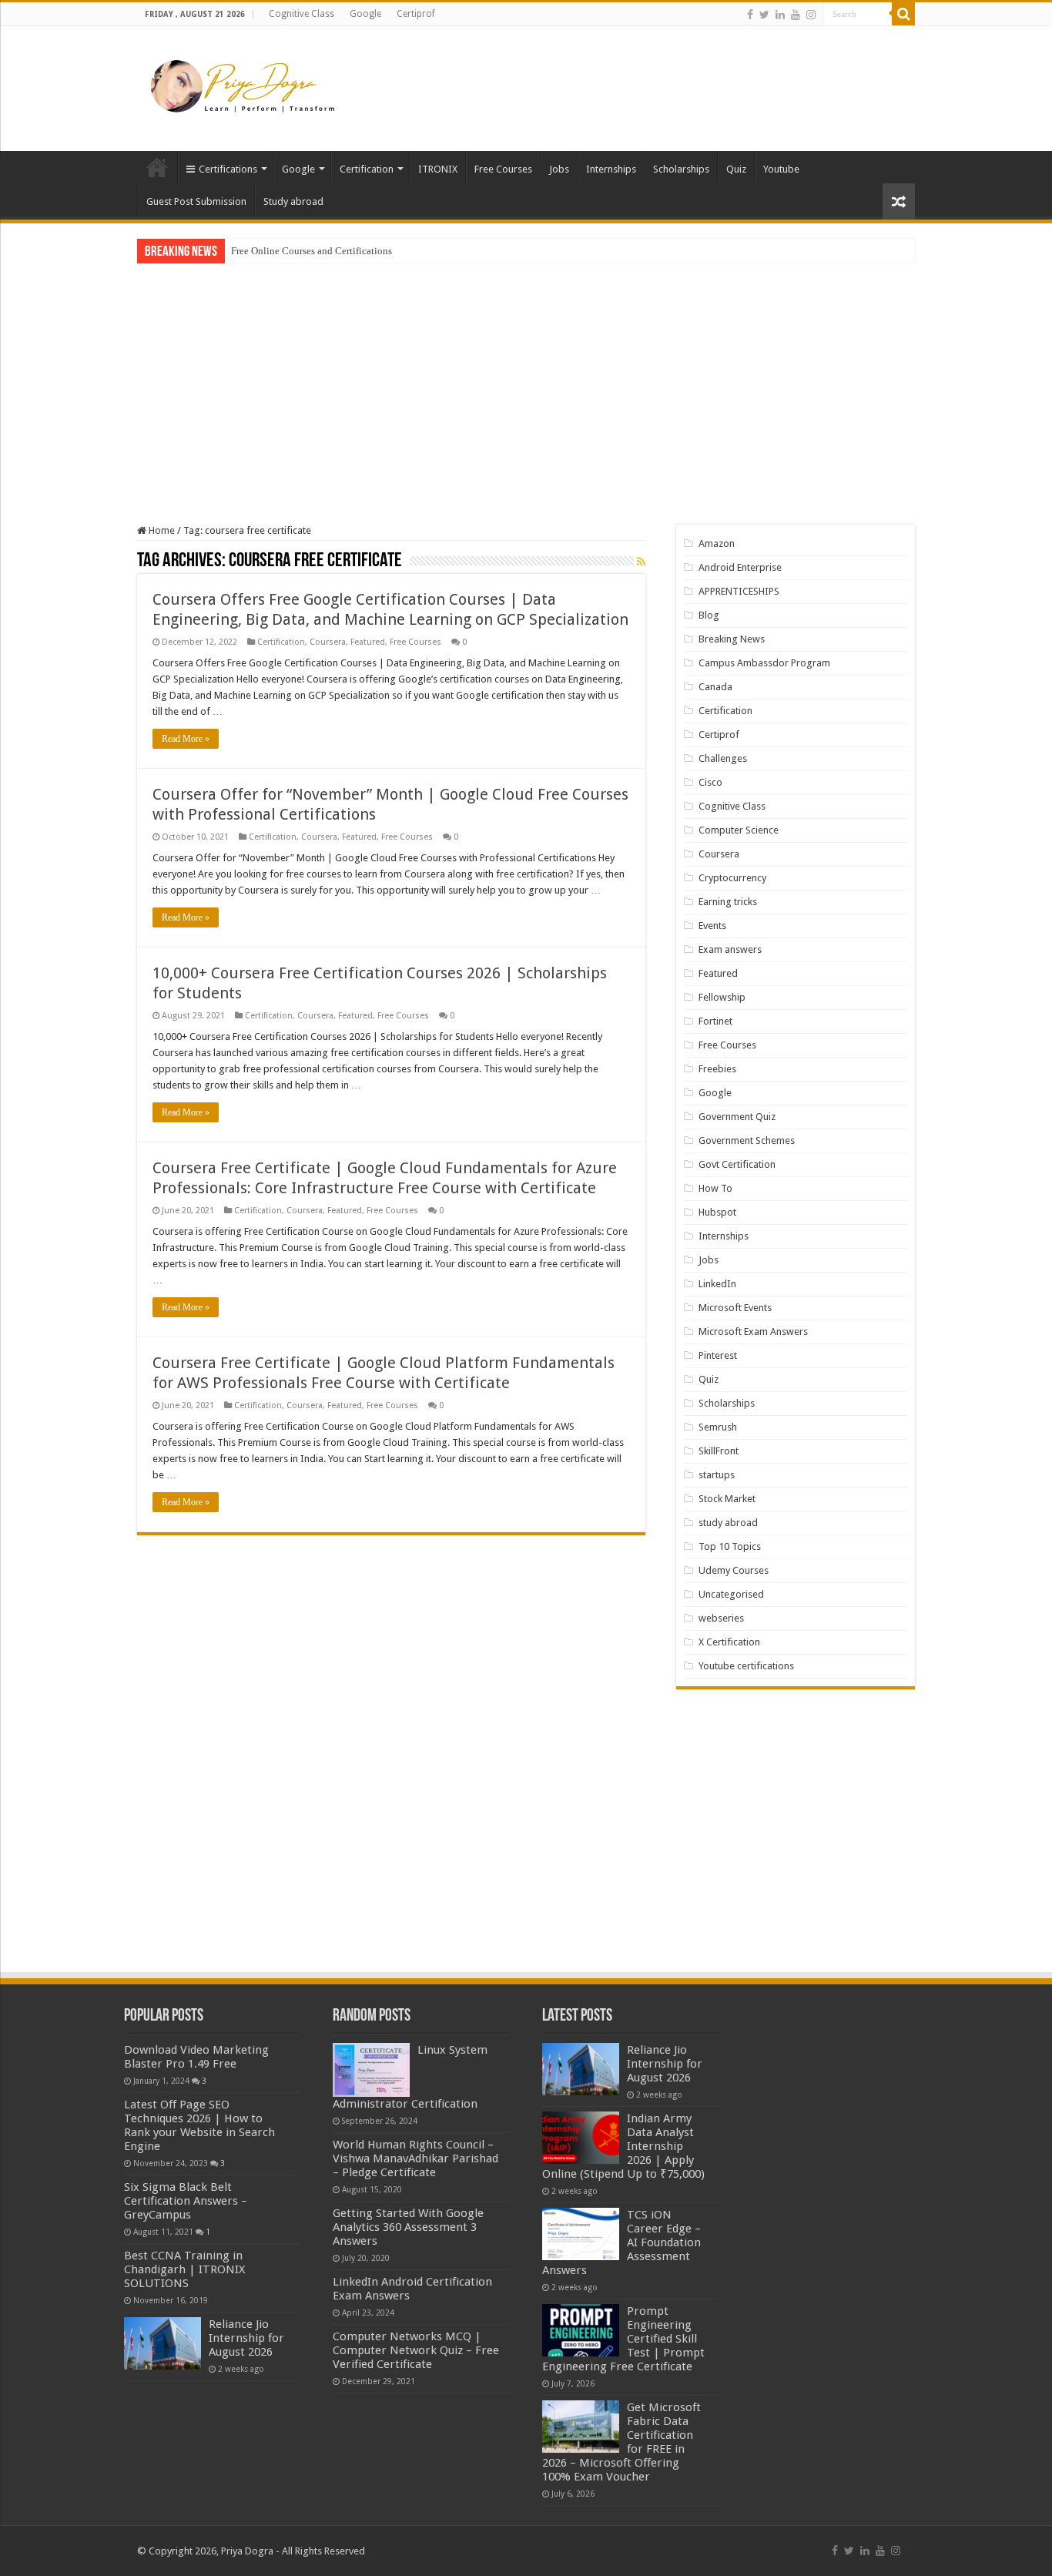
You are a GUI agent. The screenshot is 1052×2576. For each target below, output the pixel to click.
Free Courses (503, 169)
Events (712, 926)
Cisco (710, 782)
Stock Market (727, 1499)
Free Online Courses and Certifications (312, 251)
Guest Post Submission (196, 201)
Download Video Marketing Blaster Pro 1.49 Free (196, 2057)
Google (365, 14)
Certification (367, 169)
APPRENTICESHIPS (739, 591)
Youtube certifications (746, 1666)
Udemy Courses (734, 1570)
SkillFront (719, 1451)
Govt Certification (737, 1164)
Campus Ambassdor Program (764, 663)
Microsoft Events (735, 1308)
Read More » (186, 739)
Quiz (736, 169)
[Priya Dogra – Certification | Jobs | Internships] (245, 86)
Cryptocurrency (732, 878)
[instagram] (811, 15)
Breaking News (732, 639)
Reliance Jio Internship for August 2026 (246, 2338)
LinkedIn (717, 1284)
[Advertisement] (623, 76)
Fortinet (715, 1021)
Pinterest (718, 1355)
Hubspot (717, 1212)
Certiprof (416, 14)
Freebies (717, 1069)
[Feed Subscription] (641, 562)
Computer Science (739, 830)
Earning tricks (728, 902)
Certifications (228, 169)
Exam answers (730, 949)
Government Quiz (737, 1117)
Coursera (328, 642)
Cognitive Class (302, 14)
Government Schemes (747, 1140)
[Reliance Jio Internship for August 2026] (162, 2343)
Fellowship (722, 997)
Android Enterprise (740, 567)
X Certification (729, 1642)
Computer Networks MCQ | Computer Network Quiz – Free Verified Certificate (416, 2350)
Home (157, 167)
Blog (709, 615)
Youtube (781, 169)
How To (715, 1188)
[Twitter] (764, 15)
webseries (721, 1618)
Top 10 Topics (730, 1546)
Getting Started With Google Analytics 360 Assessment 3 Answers (408, 2227)
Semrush (718, 1427)
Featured (368, 642)
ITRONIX (438, 169)
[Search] (903, 14)
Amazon (717, 543)
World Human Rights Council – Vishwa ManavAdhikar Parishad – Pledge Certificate (415, 2158)
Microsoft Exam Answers (753, 1332)
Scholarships (681, 169)
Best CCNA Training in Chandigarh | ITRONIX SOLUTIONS (184, 2269)
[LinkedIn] (780, 15)
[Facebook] (750, 15)
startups (717, 1475)
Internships (611, 169)
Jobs (559, 169)
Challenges (723, 758)
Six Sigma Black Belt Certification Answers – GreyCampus (186, 2201)
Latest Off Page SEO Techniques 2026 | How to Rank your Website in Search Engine (199, 2125)
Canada (715, 687)
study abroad (728, 1523)
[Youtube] (796, 15)
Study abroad (293, 201)
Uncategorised (731, 1594)
